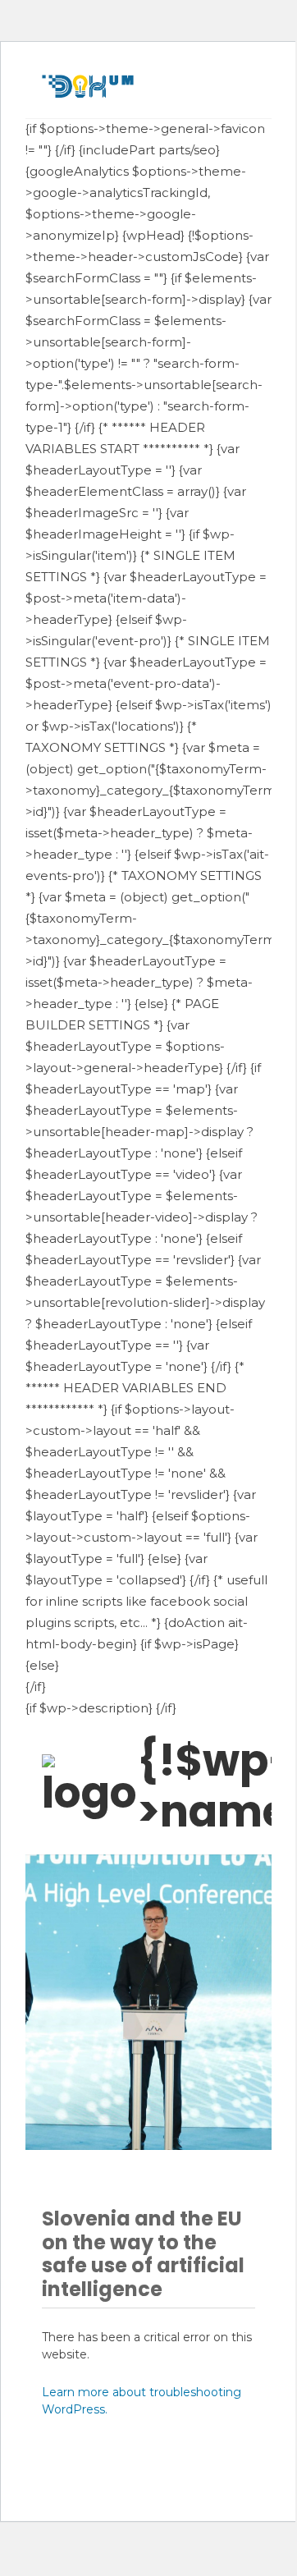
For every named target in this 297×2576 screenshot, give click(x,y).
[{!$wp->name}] (89, 1786)
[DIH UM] (88, 87)
